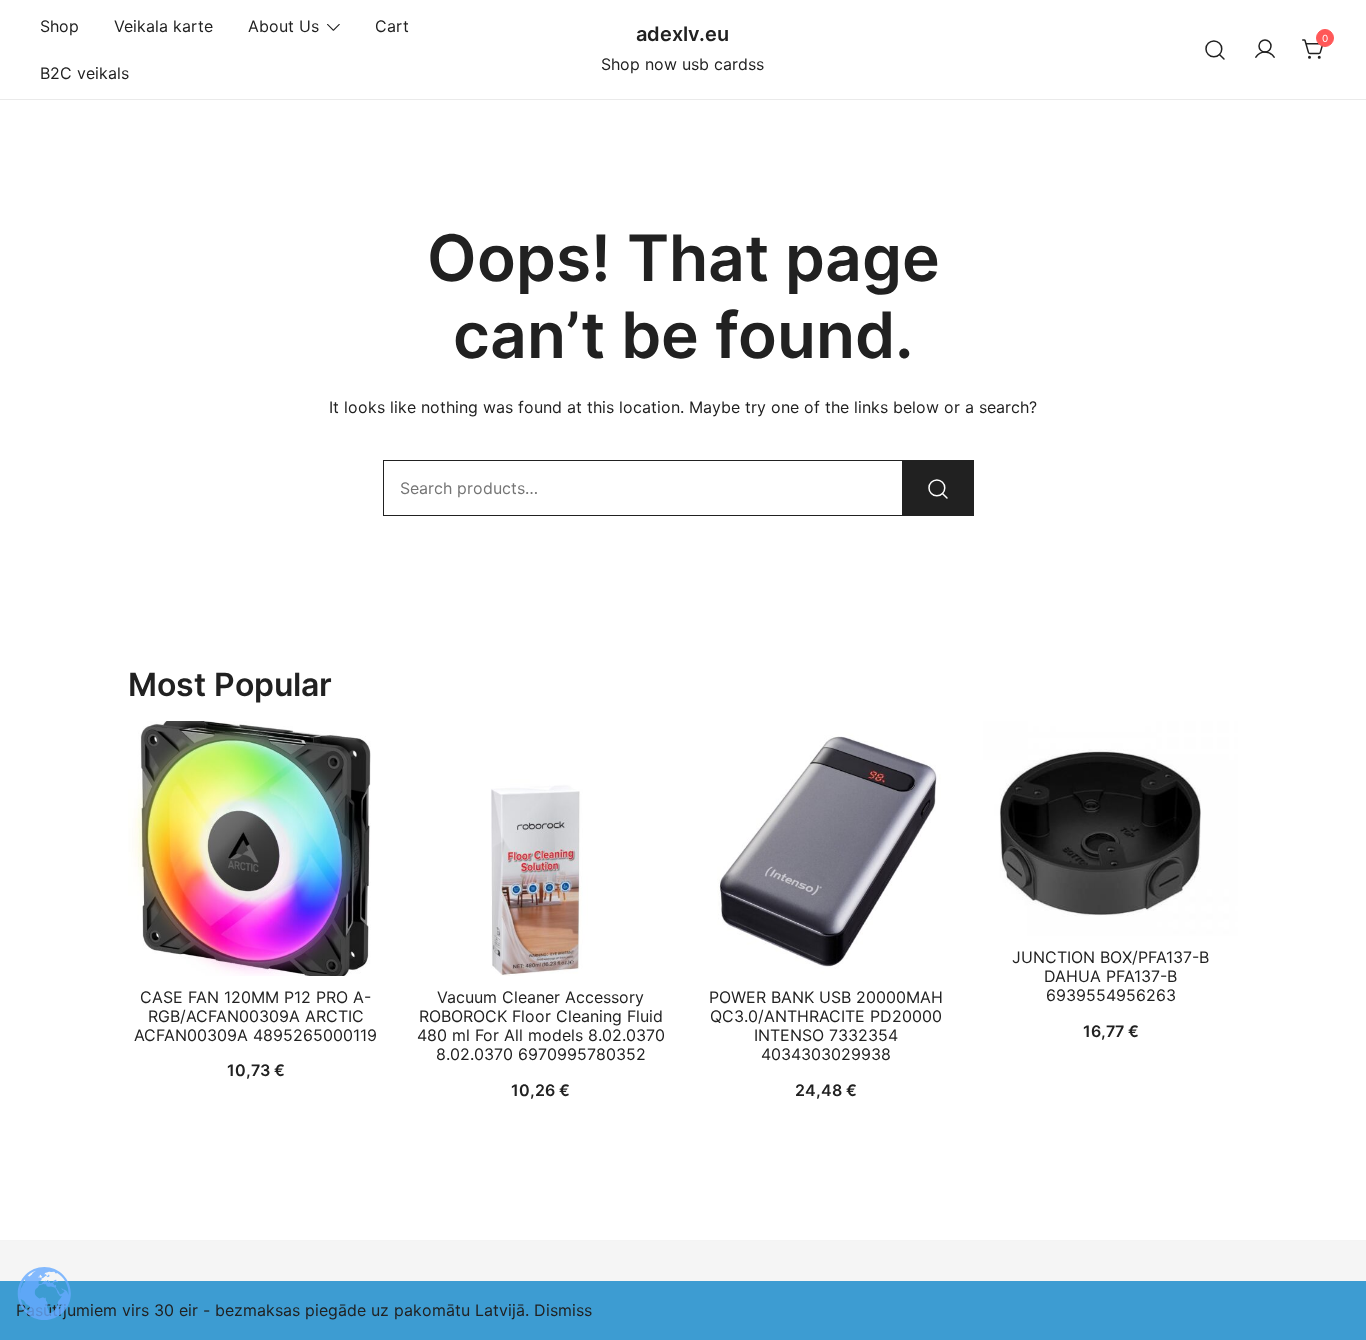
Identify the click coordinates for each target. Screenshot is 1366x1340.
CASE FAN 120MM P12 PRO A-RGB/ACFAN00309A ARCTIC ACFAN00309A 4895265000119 (255, 1016)
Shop (59, 26)
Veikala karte (163, 26)
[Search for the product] (938, 488)
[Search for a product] (1215, 49)
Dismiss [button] (563, 1310)
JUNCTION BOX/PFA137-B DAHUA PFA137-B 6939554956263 (1110, 976)
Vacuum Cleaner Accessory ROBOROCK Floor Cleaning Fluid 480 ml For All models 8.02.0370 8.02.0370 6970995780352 (541, 1026)
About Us (283, 26)
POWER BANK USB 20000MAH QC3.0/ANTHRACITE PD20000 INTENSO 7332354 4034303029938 (826, 1026)
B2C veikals (84, 73)
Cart (392, 26)
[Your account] (1265, 50)
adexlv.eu (682, 34)
